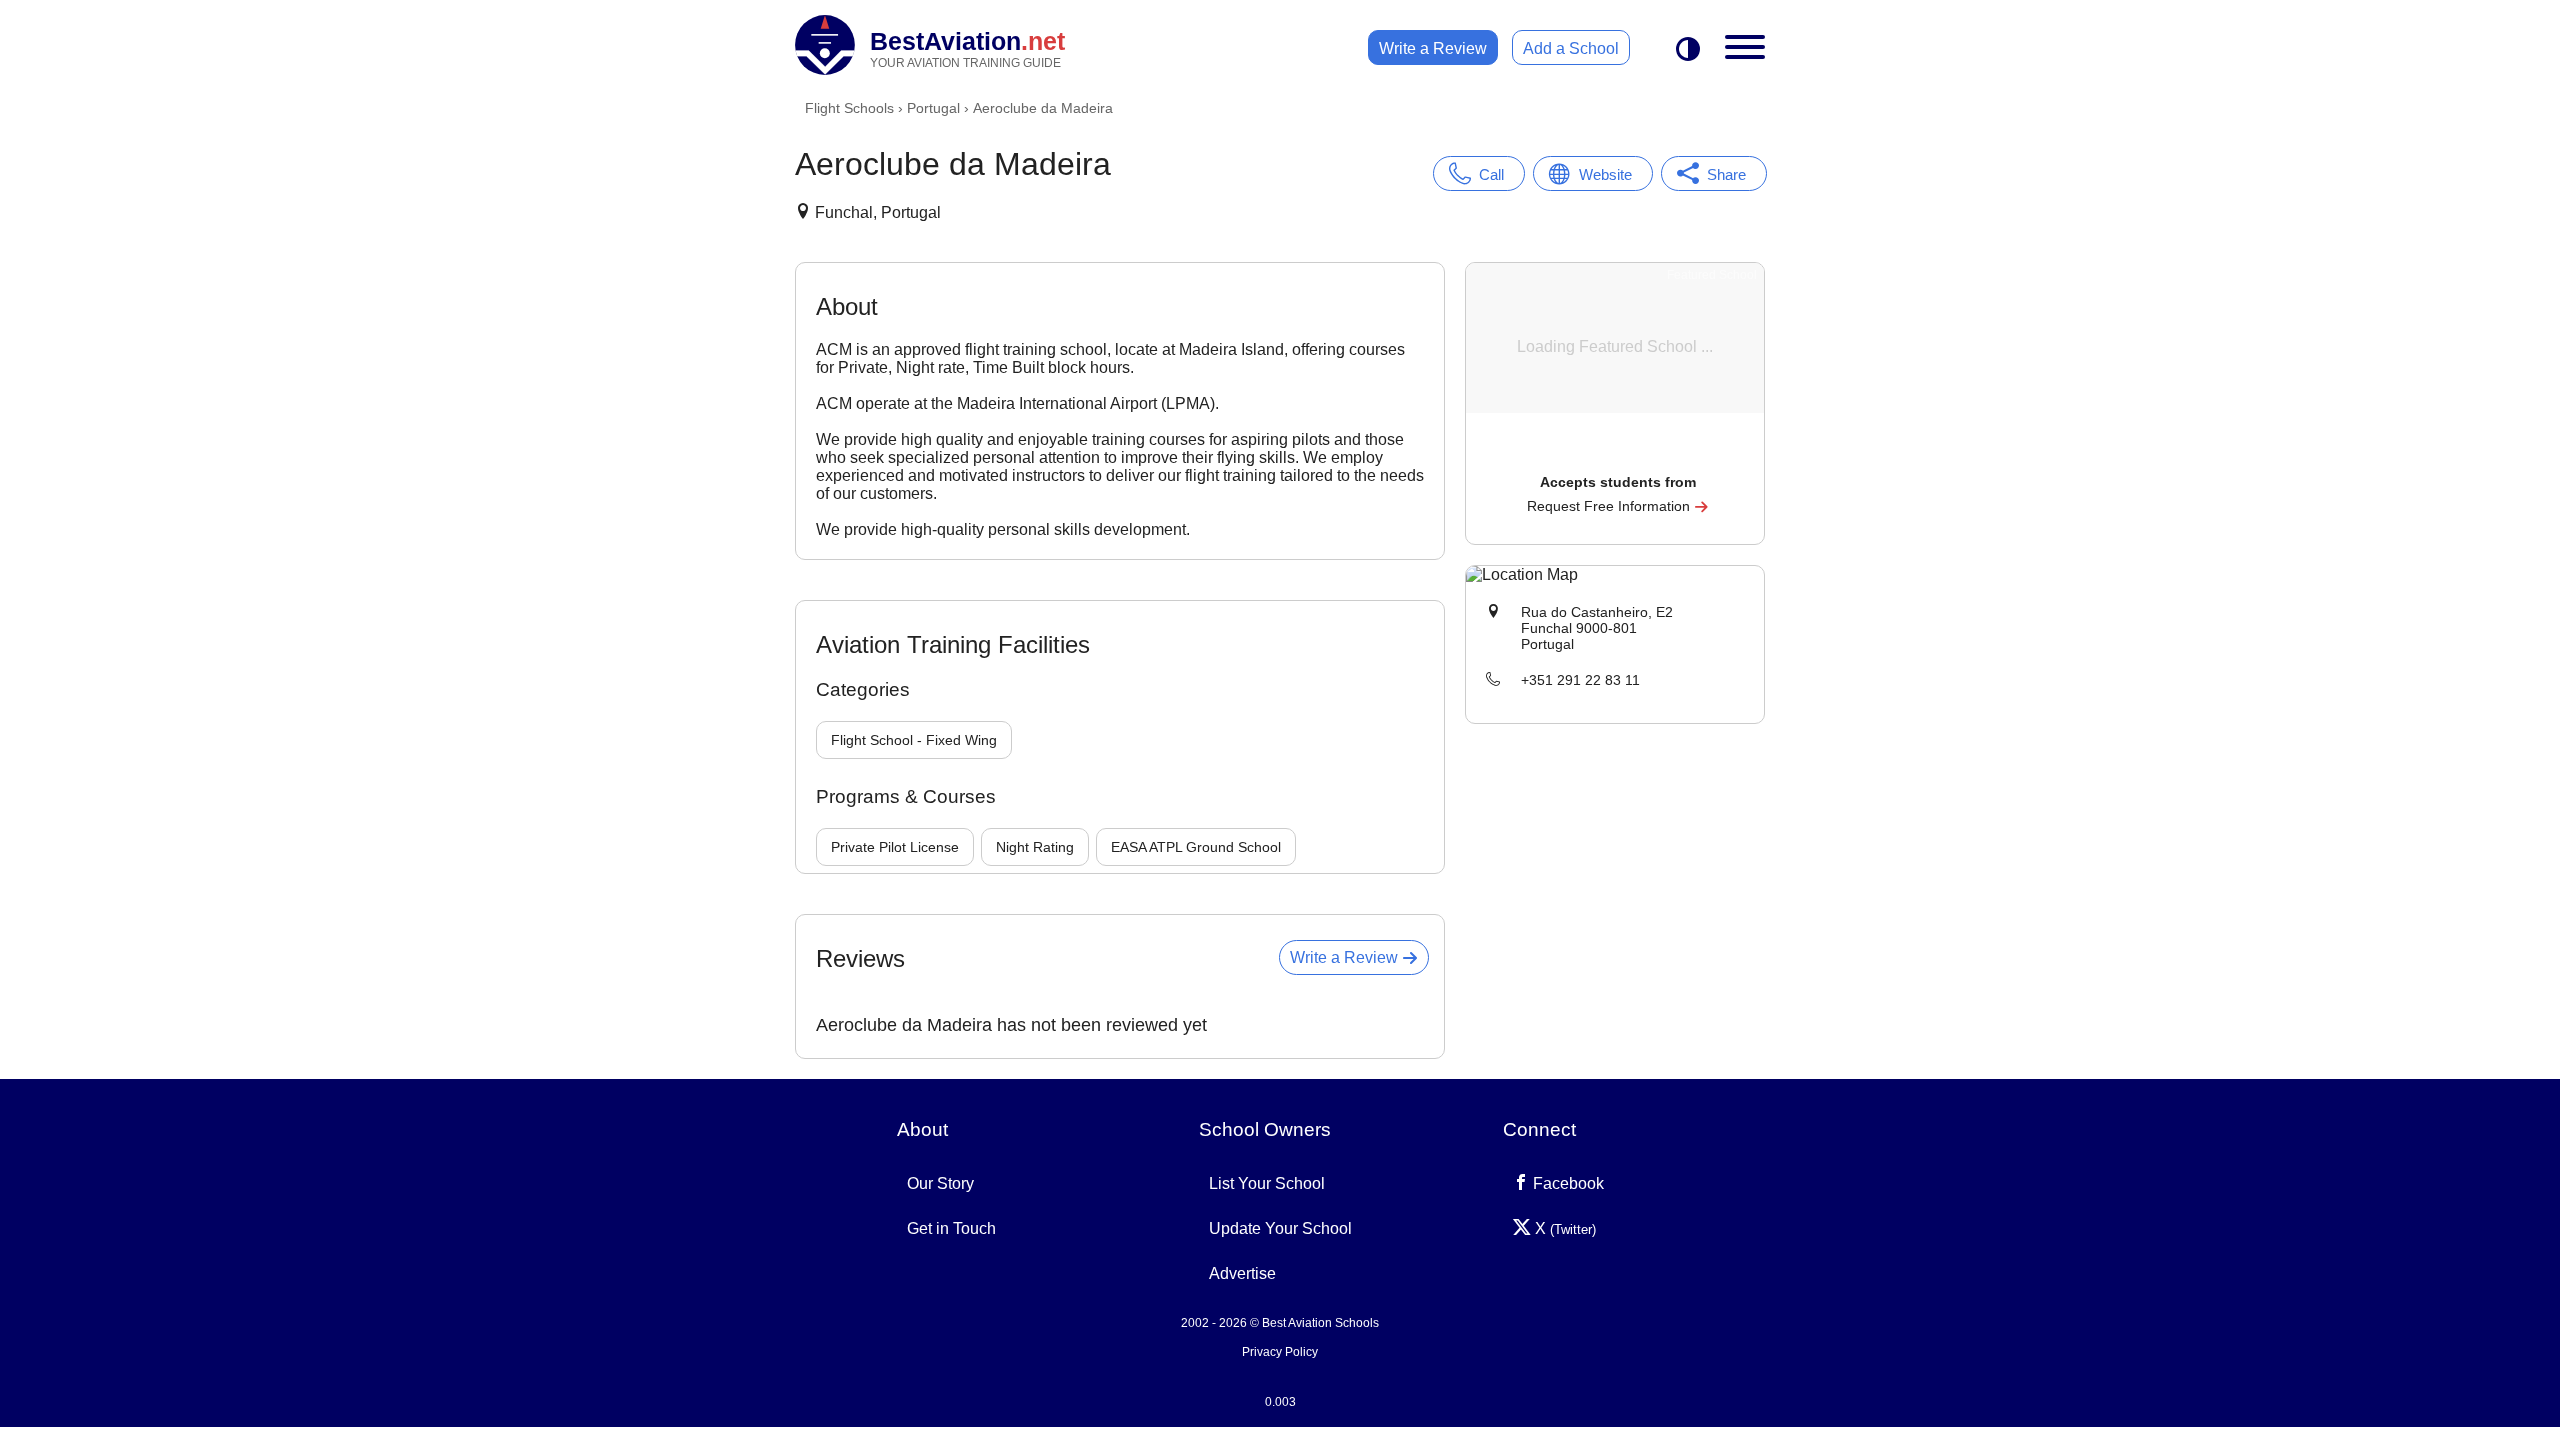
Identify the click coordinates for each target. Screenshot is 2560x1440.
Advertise (1242, 1273)
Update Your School (1280, 1228)
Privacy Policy (1280, 1352)
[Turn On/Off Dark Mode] (1688, 50)
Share (1726, 174)
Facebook (1566, 1183)
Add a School (1571, 48)
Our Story (940, 1183)
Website (1605, 174)
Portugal (933, 108)
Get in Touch (951, 1228)
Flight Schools (849, 108)
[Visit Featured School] (1617, 454)
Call (1491, 174)
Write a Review (1433, 48)
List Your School (1267, 1183)
